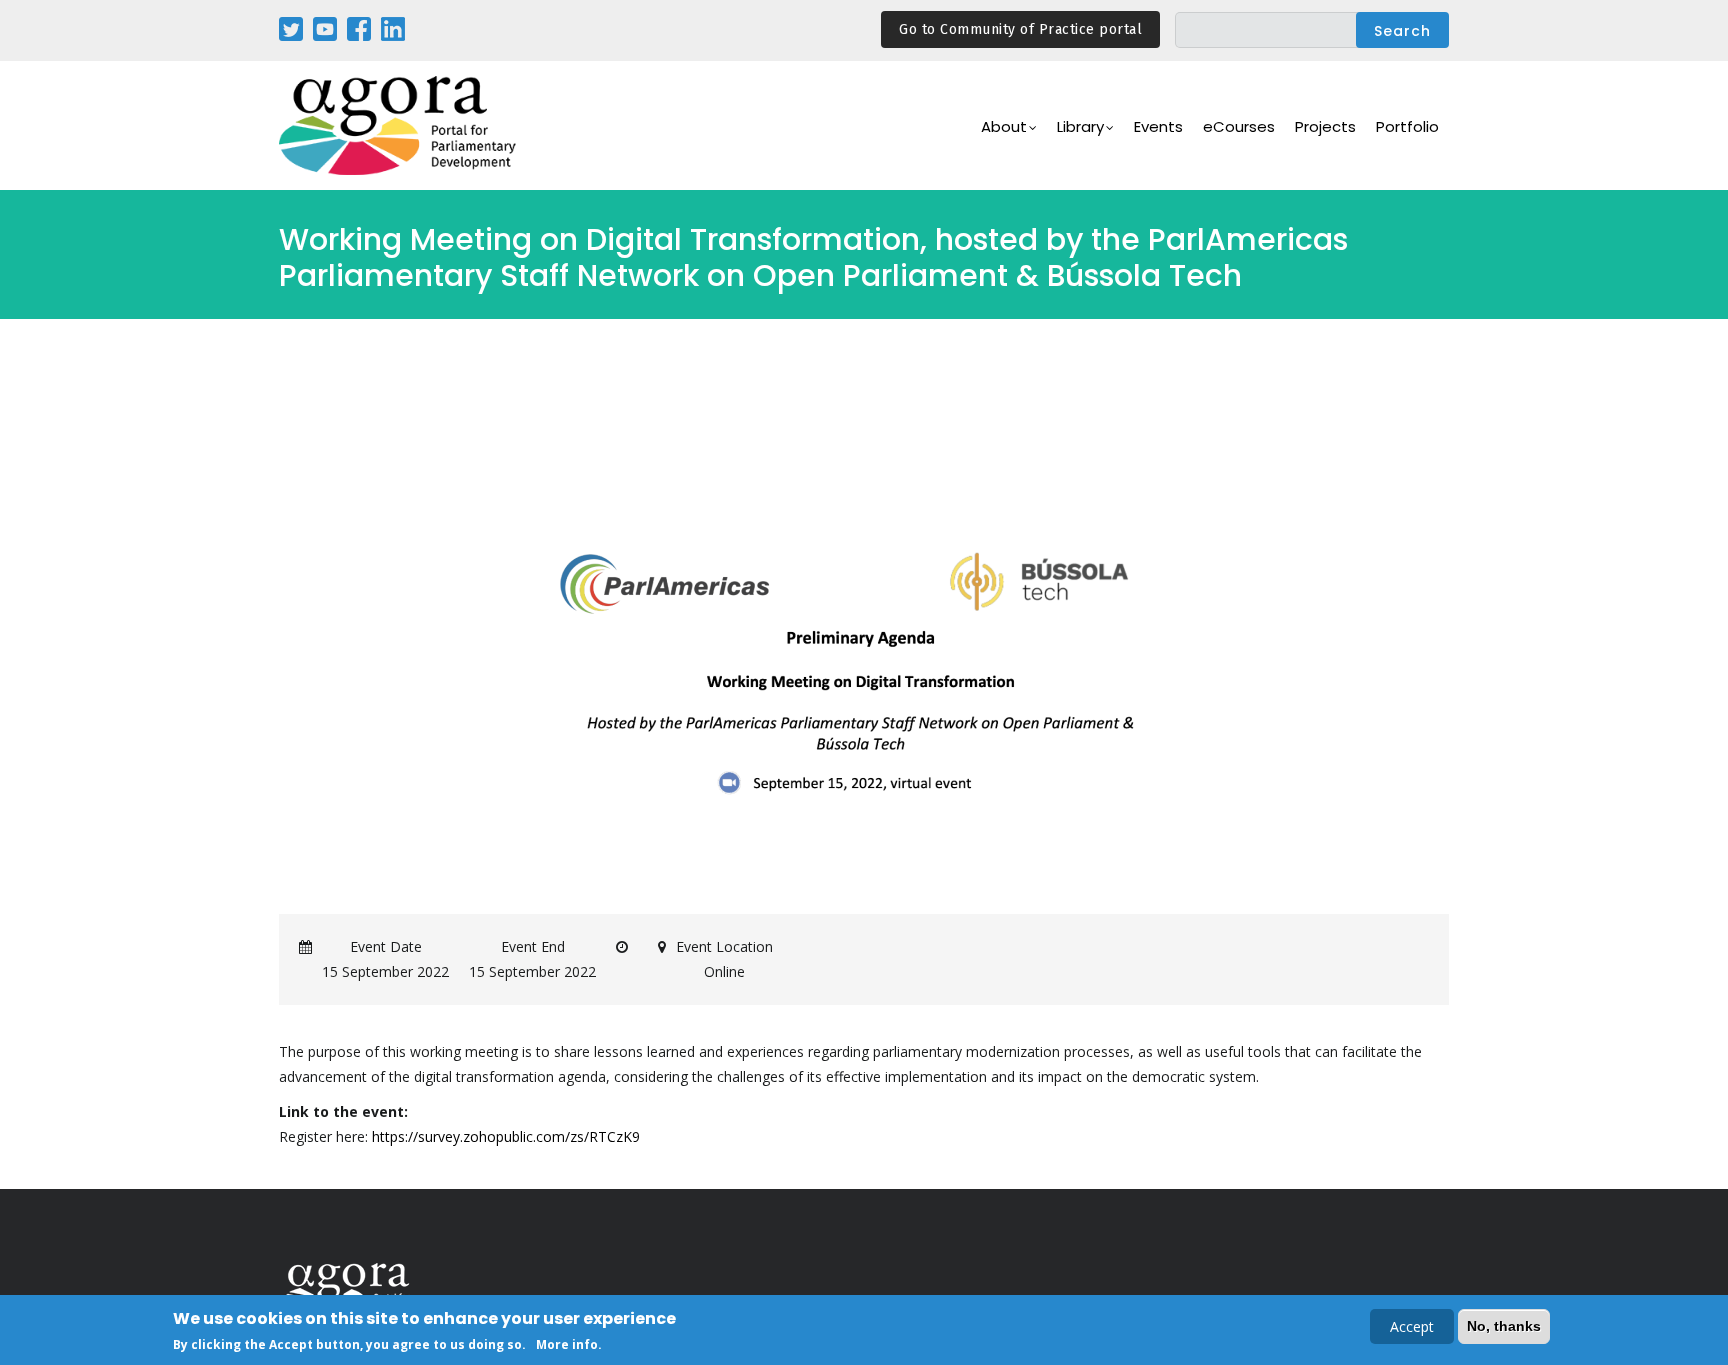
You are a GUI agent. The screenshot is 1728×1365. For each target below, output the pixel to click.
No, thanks (1504, 1326)
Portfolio (1407, 126)
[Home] (399, 125)
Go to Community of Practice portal (1020, 29)
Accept (1412, 1326)
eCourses (1239, 126)
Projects (1325, 126)
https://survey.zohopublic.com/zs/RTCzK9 (506, 1136)
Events (1158, 126)
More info (567, 1343)
